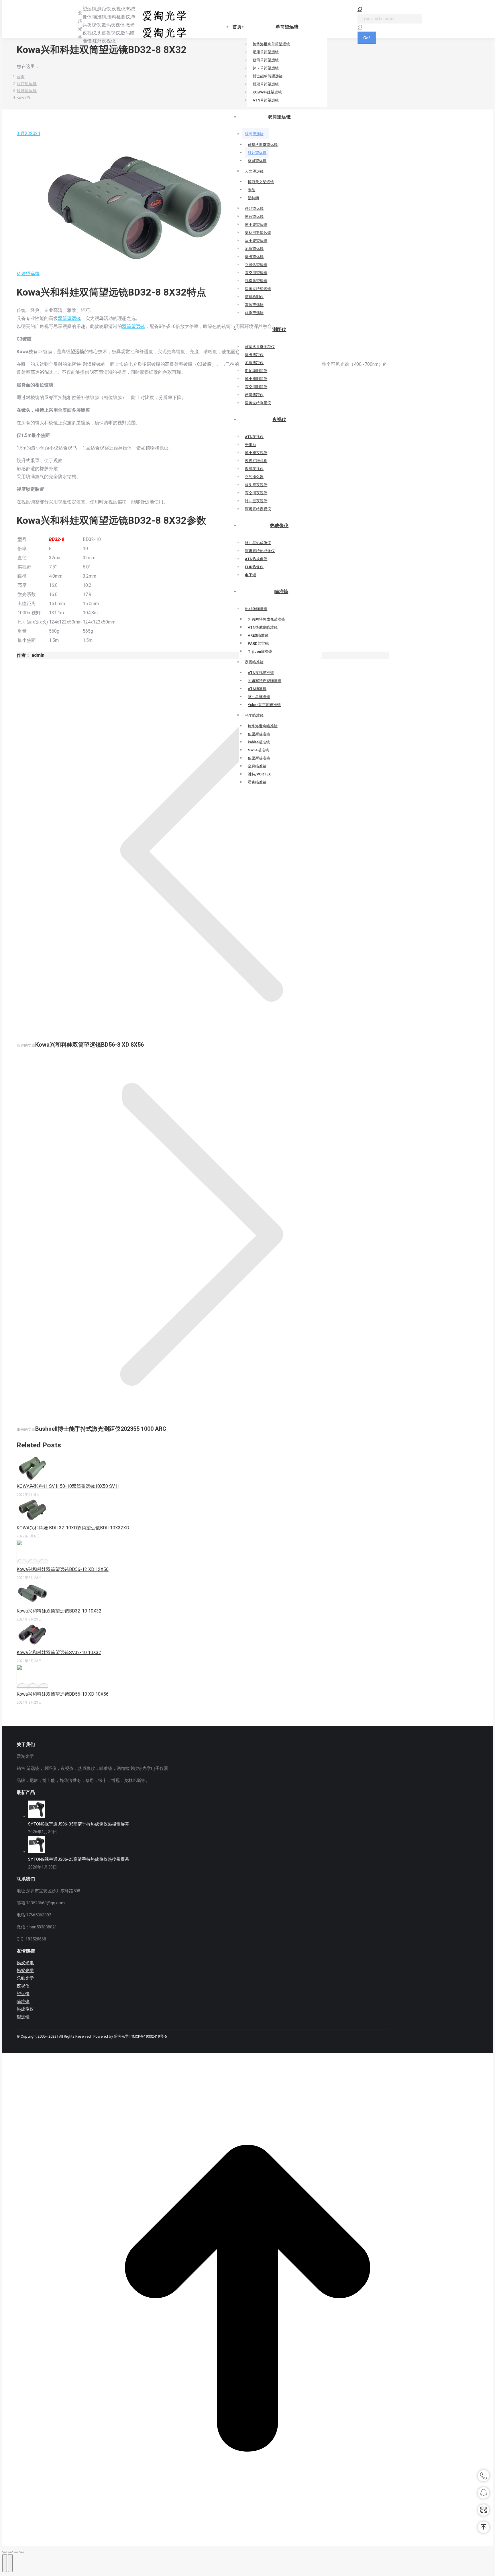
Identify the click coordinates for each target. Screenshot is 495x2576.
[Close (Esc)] (5, 2552)
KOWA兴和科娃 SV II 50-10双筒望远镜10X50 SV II (68, 1486)
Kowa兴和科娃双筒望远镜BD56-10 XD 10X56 (63, 1694)
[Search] (360, 27)
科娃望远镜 (28, 274)
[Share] (10, 2552)
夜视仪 (23, 1986)
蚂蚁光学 (25, 1971)
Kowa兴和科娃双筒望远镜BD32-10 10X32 (59, 1611)
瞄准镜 (23, 2002)
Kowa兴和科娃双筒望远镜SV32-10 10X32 (59, 1652)
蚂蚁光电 (25, 1963)
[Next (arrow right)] (10, 2563)
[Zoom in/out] (22, 2552)
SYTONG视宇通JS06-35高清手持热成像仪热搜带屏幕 (79, 1824)
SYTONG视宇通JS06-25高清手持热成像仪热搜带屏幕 (79, 1859)
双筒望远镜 (69, 318)
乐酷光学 (25, 1978)
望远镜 (23, 1994)
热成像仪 (25, 2009)
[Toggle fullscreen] (16, 2552)
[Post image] (32, 1478)
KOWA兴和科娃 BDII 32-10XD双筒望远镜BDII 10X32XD (73, 1528)
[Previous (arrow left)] (5, 2563)
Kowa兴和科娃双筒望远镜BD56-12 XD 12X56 (63, 1569)
